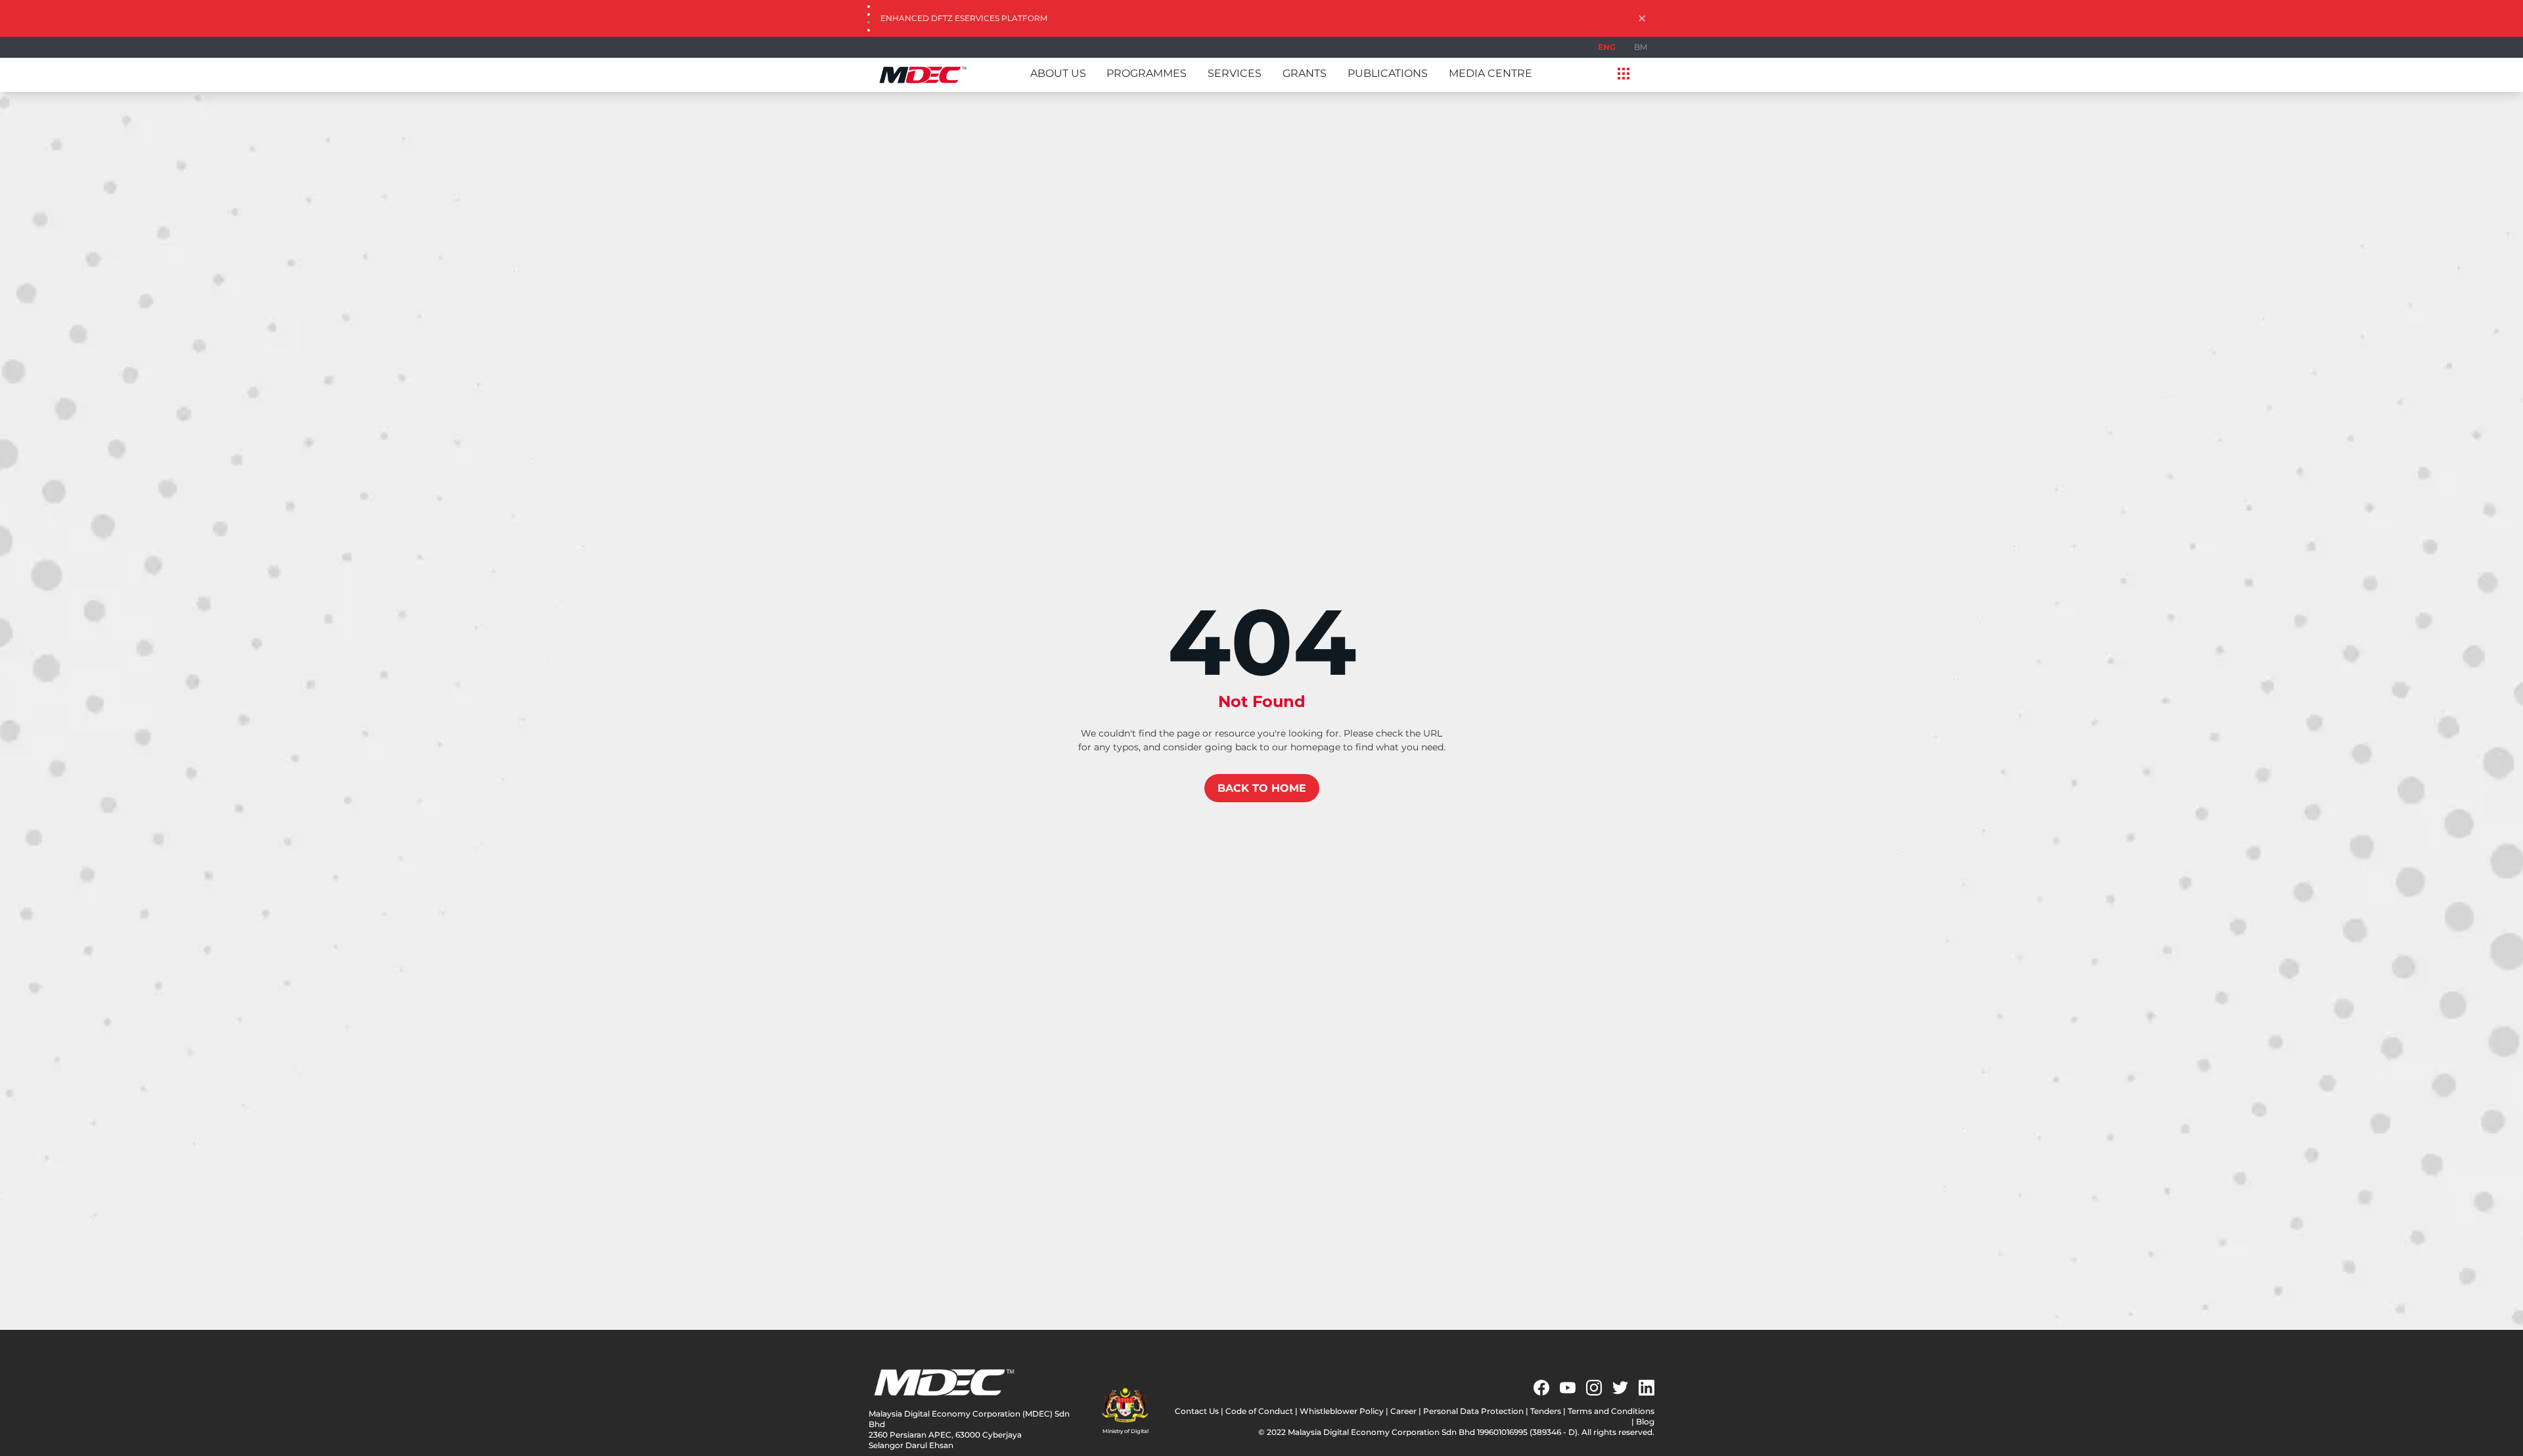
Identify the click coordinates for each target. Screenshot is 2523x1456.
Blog (1645, 1422)
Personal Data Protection (1473, 1411)
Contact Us (1197, 1411)
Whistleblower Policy (1342, 1411)
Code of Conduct (1259, 1411)
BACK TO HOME (1262, 788)
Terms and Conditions (1611, 1411)
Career (1403, 1411)
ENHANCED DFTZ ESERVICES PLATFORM (964, 18)
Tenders (1546, 1411)
